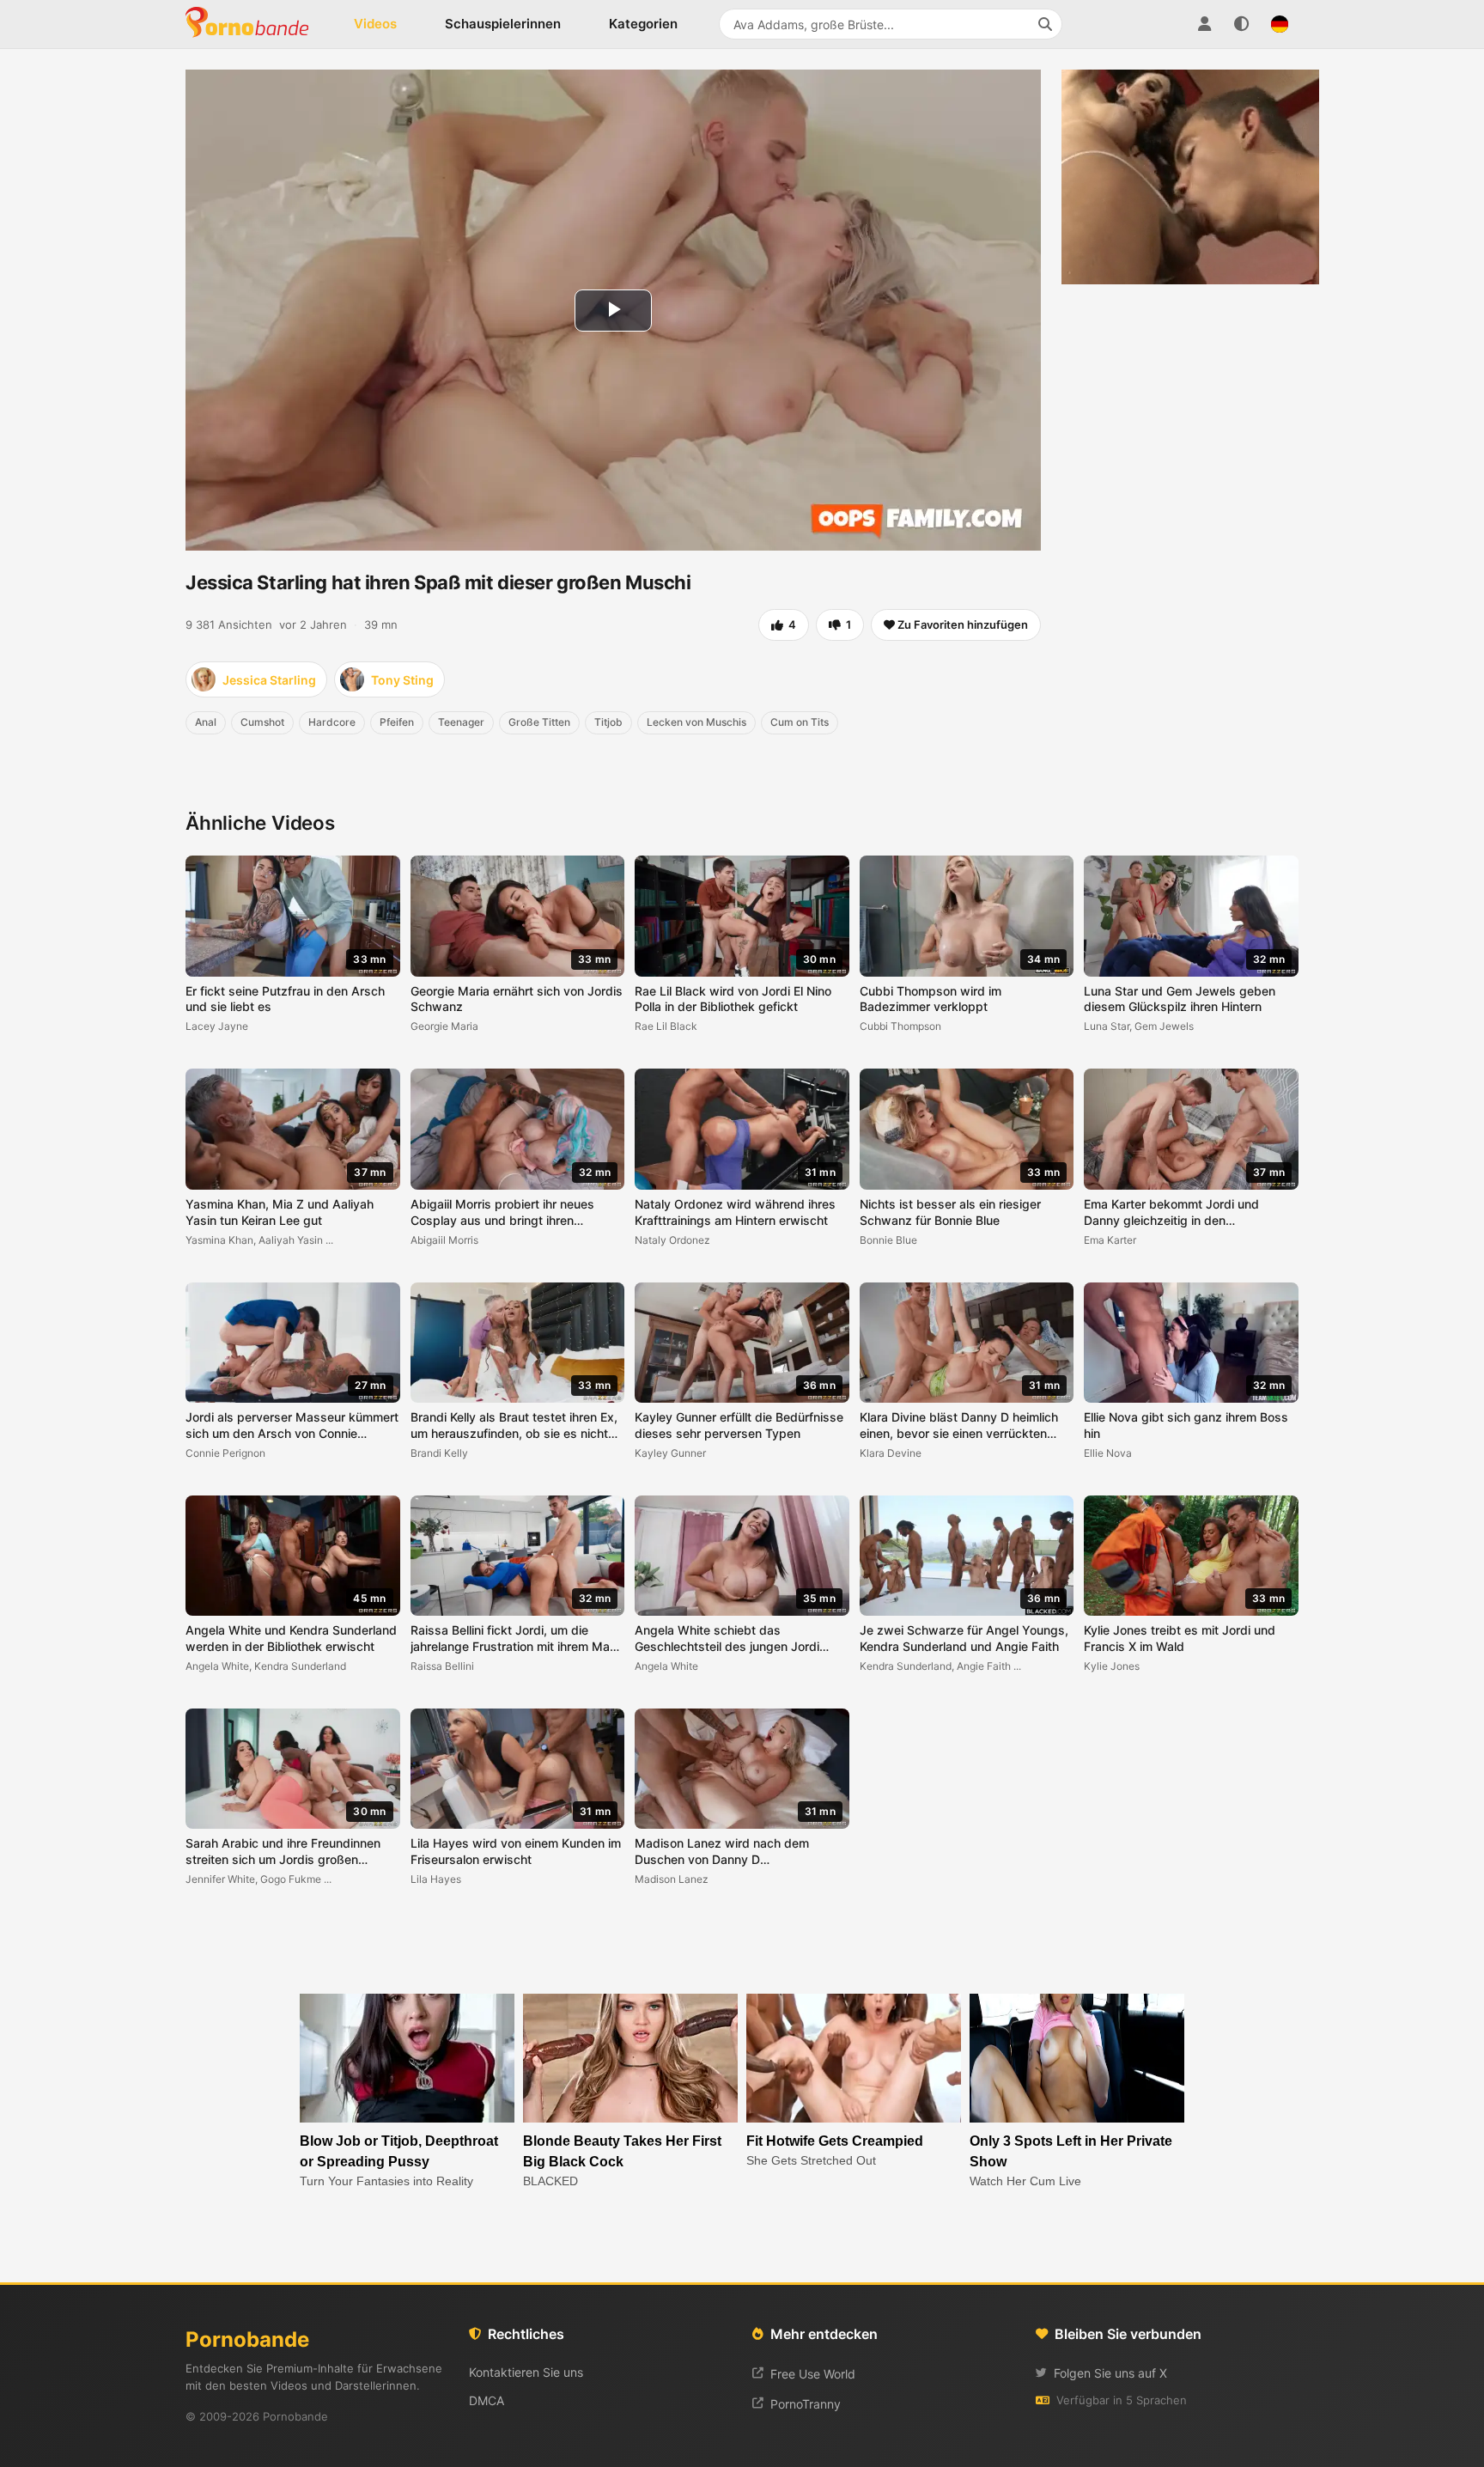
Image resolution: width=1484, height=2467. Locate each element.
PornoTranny (806, 2404)
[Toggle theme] (1242, 24)
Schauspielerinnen (503, 24)
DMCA (487, 2400)
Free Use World (813, 2374)
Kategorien (643, 24)
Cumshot (262, 722)
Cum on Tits (800, 722)
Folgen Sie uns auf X (1110, 2373)
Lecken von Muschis (696, 722)
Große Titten (539, 722)
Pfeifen (397, 722)
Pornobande (254, 24)
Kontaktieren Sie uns (526, 2372)
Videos (375, 24)
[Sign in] (1204, 24)
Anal (206, 722)
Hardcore (332, 722)
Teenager (461, 722)
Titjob (608, 722)
